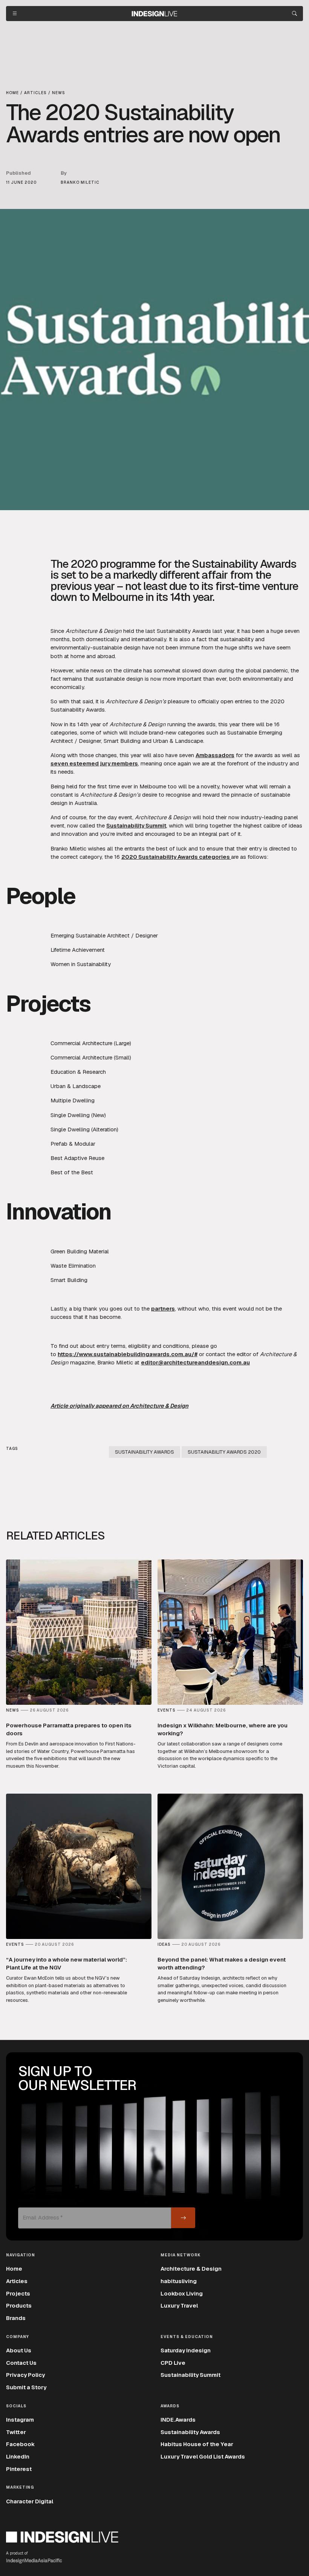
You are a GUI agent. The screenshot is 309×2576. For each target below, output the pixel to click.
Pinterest (19, 2469)
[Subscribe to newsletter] (183, 2218)
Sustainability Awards (145, 1452)
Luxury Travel (179, 2305)
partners (163, 1309)
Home (14, 2269)
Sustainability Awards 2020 (224, 1452)
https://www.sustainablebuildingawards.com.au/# (128, 1354)
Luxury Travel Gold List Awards (203, 2456)
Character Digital (30, 2501)
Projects (18, 2293)
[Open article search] (294, 14)
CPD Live (173, 2363)
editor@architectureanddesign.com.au (195, 1362)
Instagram (20, 2420)
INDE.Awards (178, 2420)
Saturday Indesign (186, 2350)
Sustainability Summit (136, 825)
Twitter (16, 2432)
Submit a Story (26, 2387)
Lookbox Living (182, 2293)
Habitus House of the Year (197, 2444)
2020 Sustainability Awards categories (176, 857)
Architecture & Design (191, 2269)
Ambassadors (215, 755)
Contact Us (21, 2363)
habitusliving (179, 2281)
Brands (16, 2318)
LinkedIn (18, 2456)
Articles (17, 2281)
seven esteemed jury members (94, 763)
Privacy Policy (25, 2375)
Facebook (20, 2444)
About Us (19, 2350)
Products (19, 2305)
